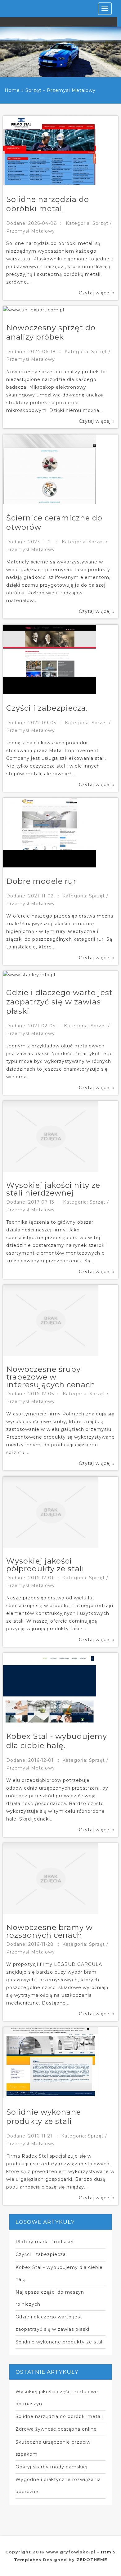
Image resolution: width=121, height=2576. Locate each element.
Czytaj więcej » (97, 293)
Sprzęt (33, 90)
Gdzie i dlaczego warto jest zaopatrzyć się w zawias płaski (59, 1002)
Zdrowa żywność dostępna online (56, 2429)
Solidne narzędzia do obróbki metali (48, 204)
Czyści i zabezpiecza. (47, 708)
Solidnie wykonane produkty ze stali (44, 2117)
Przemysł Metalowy (71, 90)
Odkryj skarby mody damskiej (52, 2467)
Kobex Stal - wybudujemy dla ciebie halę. (57, 1741)
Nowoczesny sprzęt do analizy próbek (51, 332)
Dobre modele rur (41, 881)
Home (12, 90)
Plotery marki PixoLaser (45, 2242)
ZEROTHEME (92, 2560)
